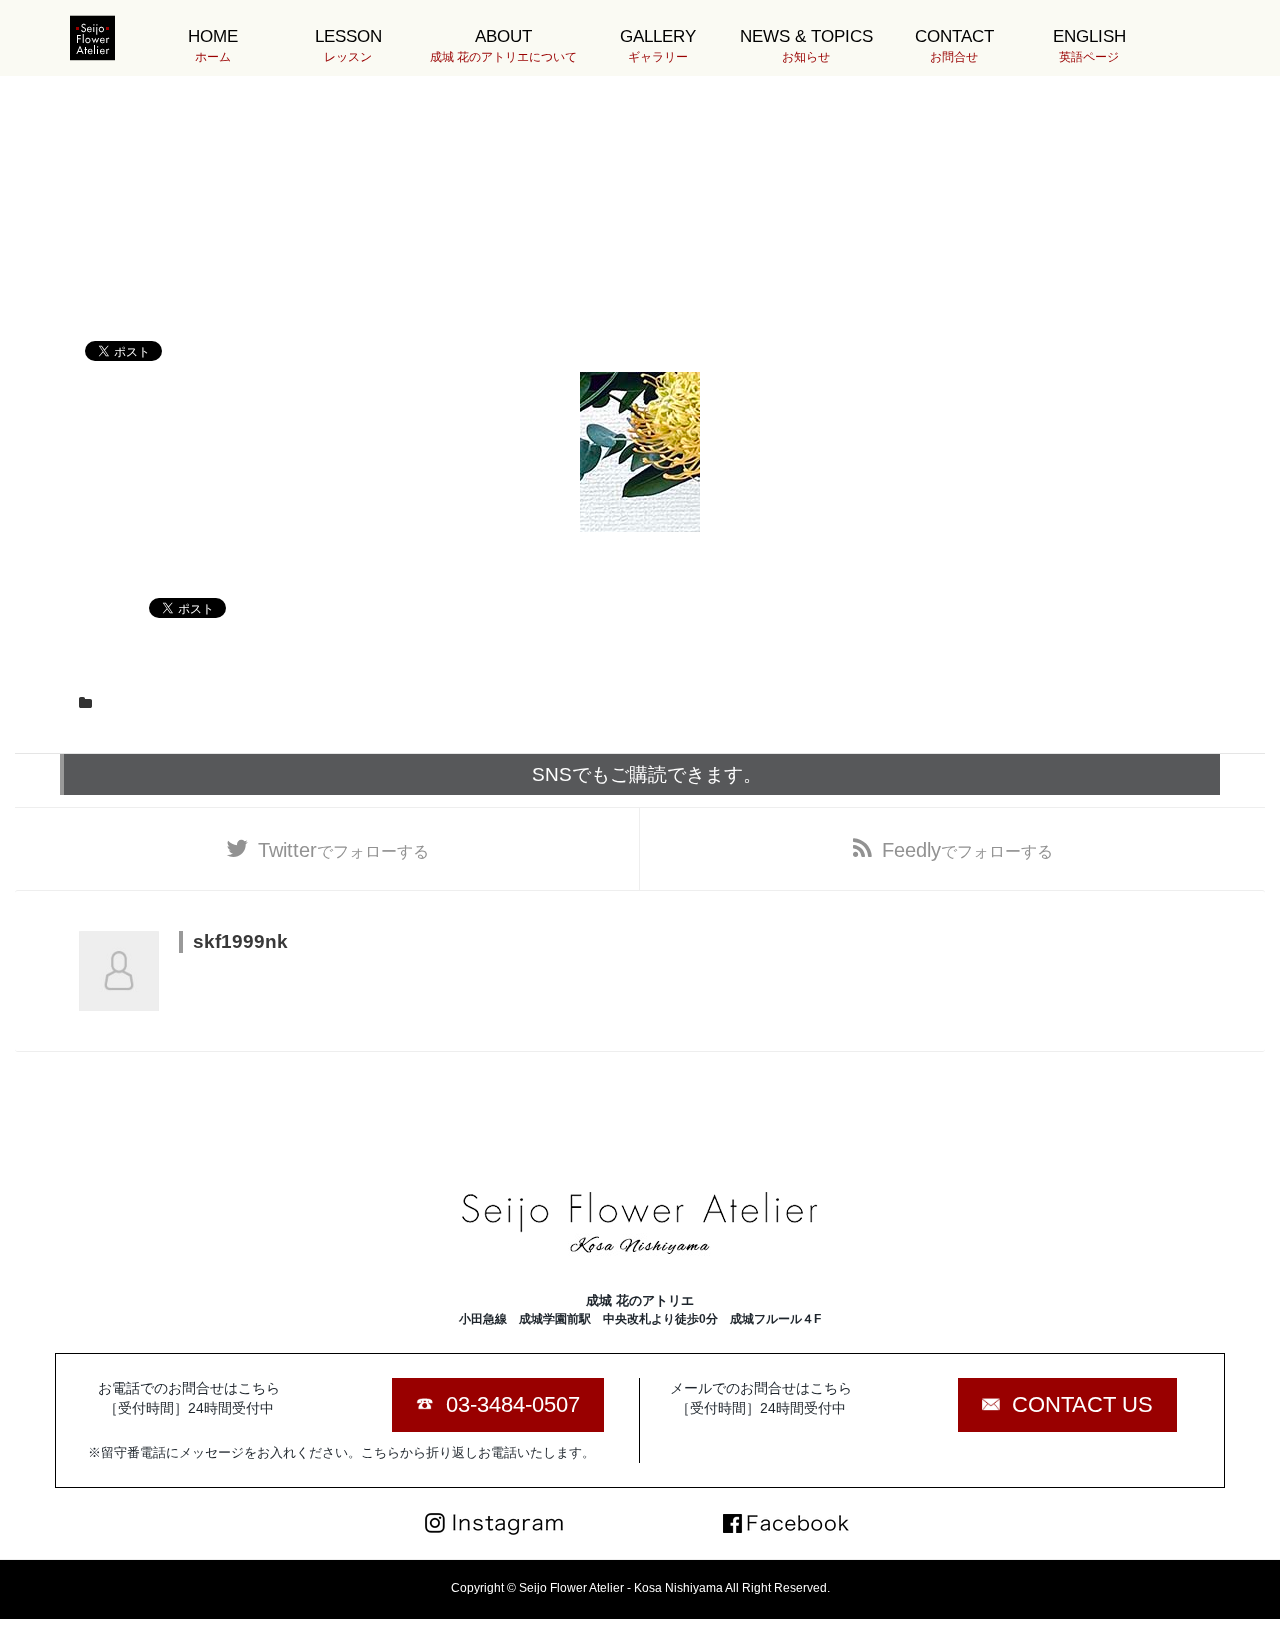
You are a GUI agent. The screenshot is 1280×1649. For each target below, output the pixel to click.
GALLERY (658, 45)
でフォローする (343, 850)
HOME (213, 45)
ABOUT (503, 45)
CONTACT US (1082, 1404)
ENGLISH (1089, 45)
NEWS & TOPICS (806, 45)
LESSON (348, 45)
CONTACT (954, 45)
